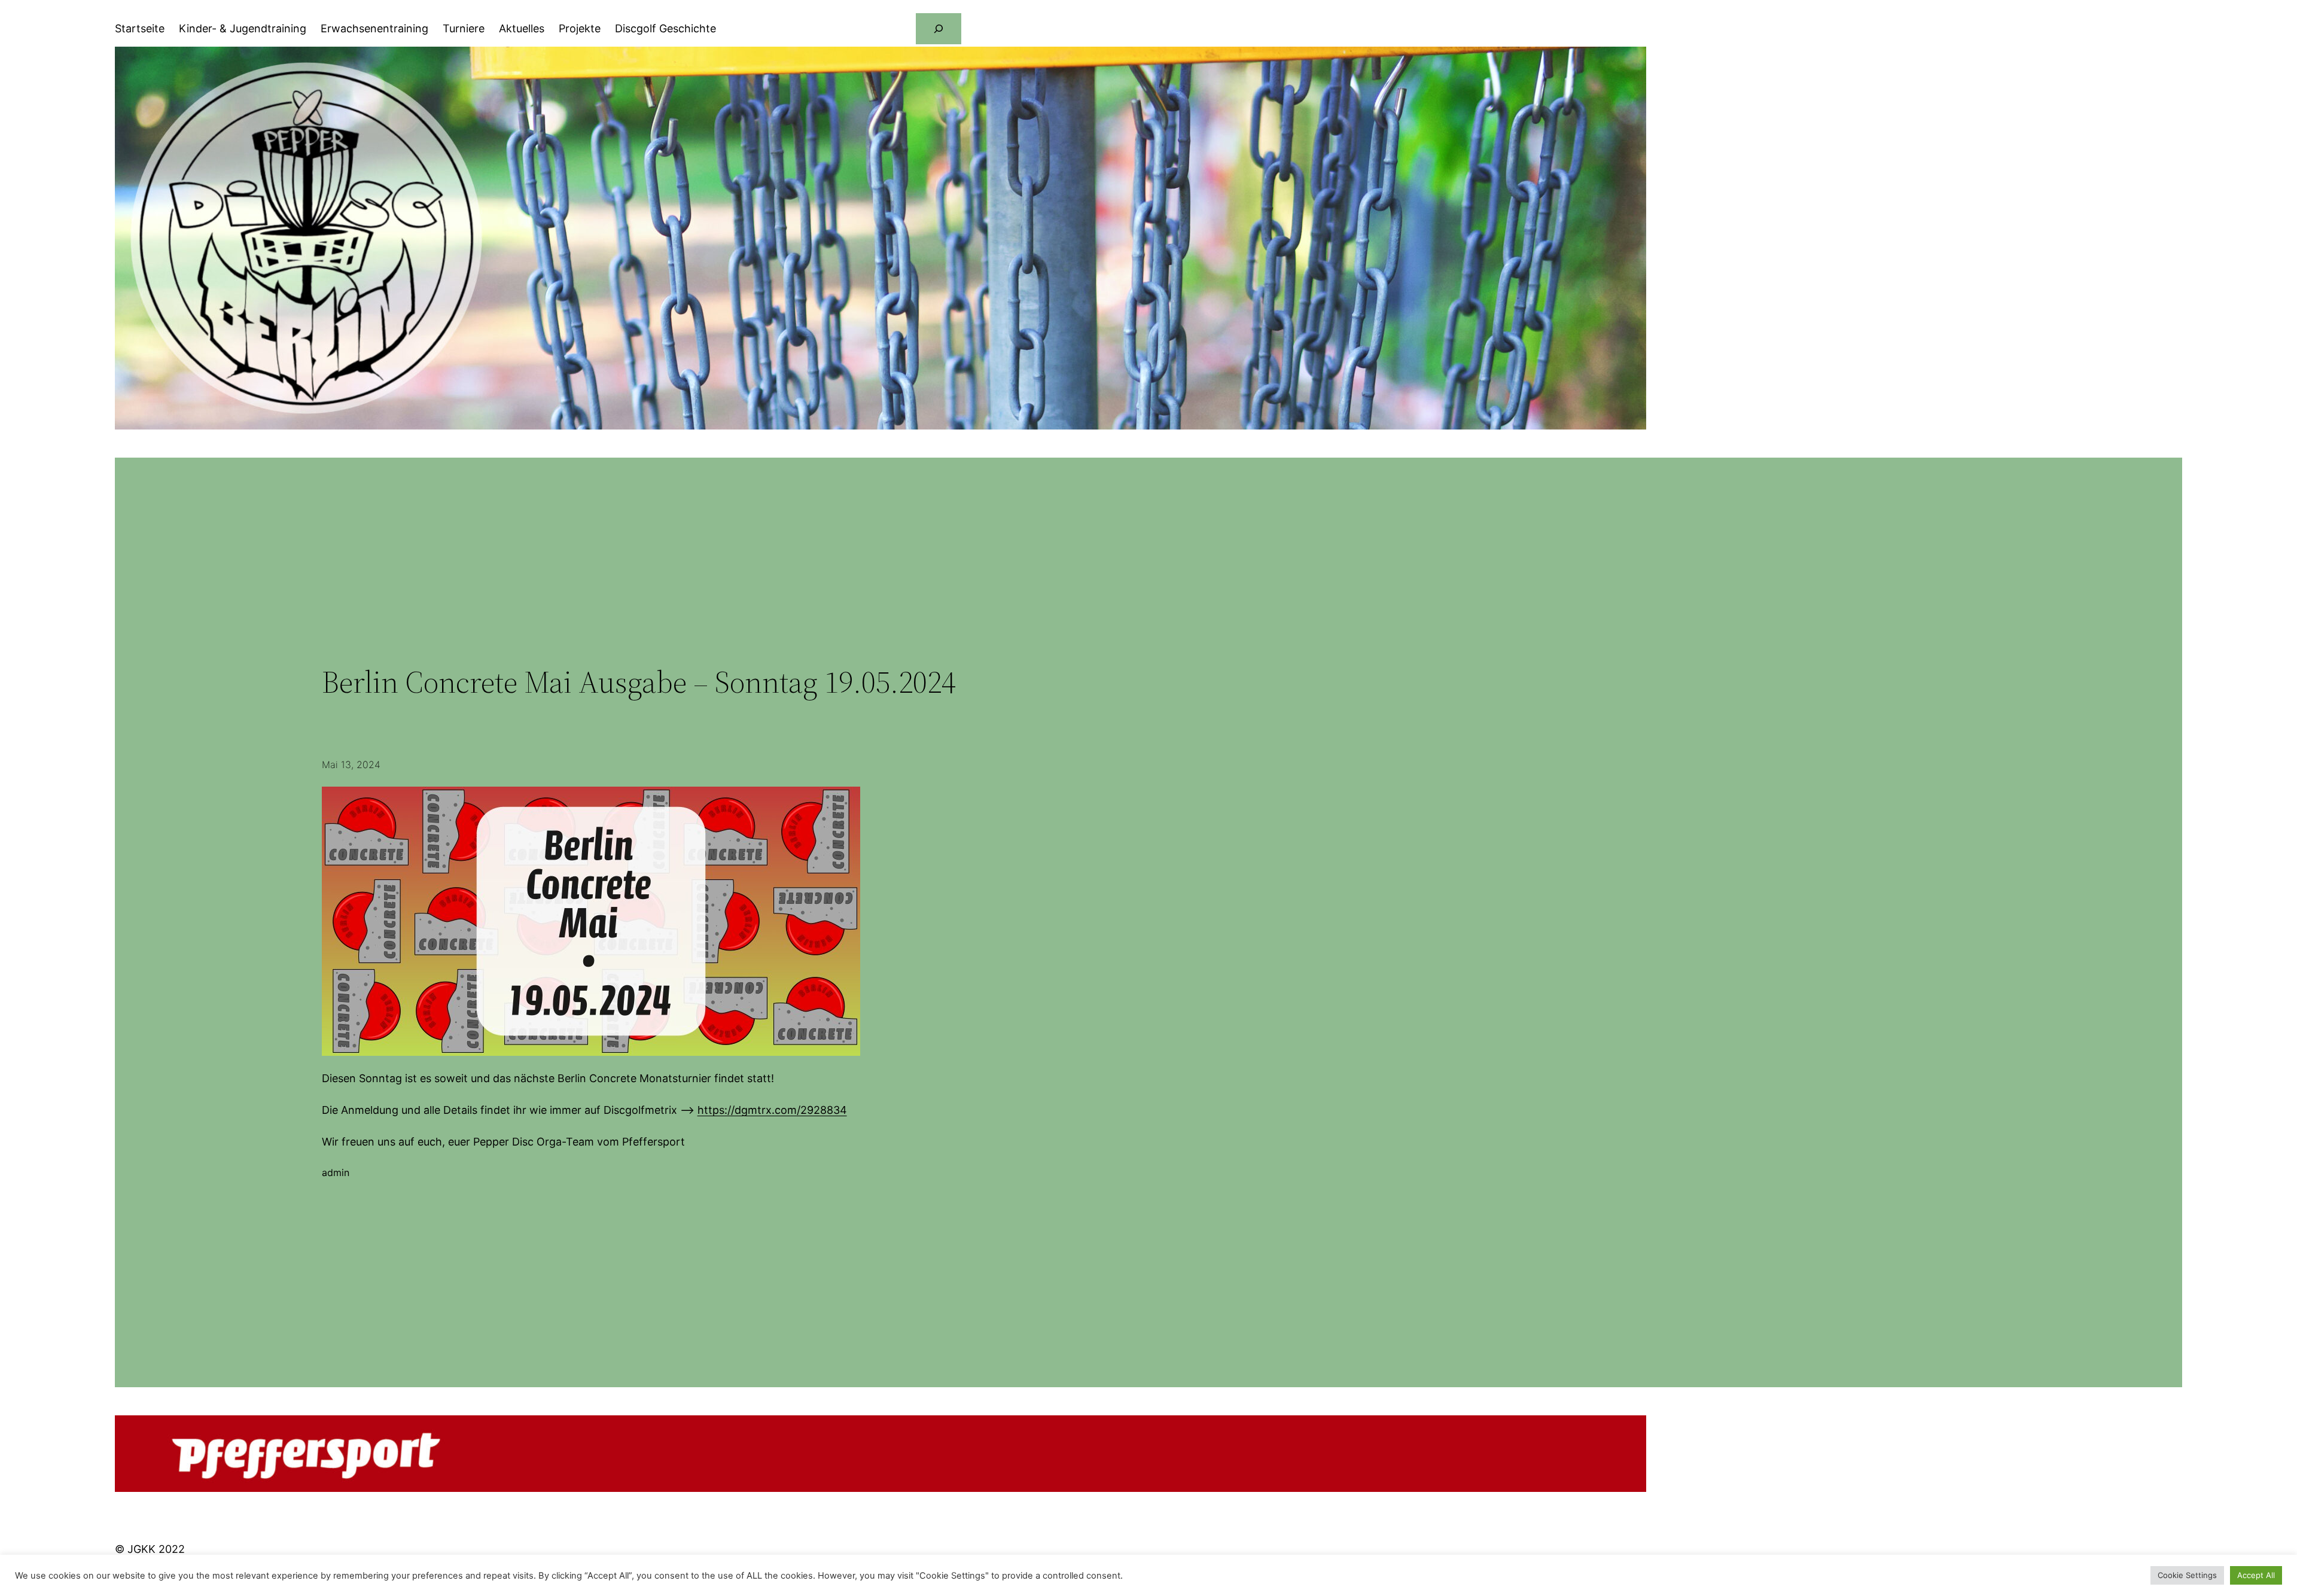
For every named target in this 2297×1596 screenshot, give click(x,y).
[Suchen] (939, 29)
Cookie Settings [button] (2187, 1575)
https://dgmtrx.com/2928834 (772, 1110)
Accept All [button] (2256, 1575)
